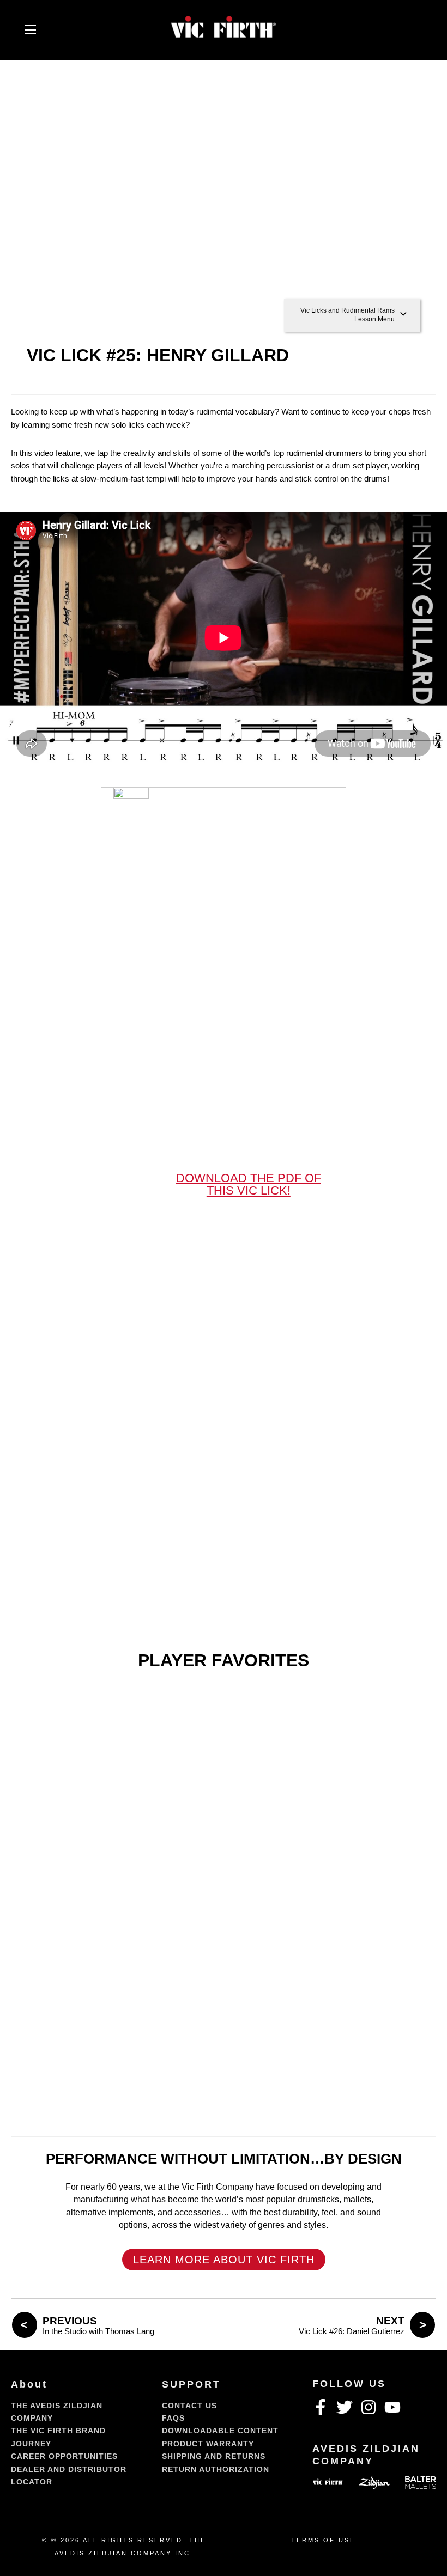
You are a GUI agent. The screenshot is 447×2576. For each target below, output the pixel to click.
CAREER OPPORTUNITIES (64, 2456)
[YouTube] (392, 2407)
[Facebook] (321, 2407)
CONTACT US (189, 2406)
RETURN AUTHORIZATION (216, 2469)
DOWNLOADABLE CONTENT (220, 2431)
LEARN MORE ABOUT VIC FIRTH (224, 2260)
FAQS (173, 2418)
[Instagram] (369, 2407)
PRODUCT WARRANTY (208, 2444)
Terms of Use (323, 2540)
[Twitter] (345, 2407)
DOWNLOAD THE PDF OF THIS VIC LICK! (249, 1184)
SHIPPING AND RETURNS (214, 2456)
